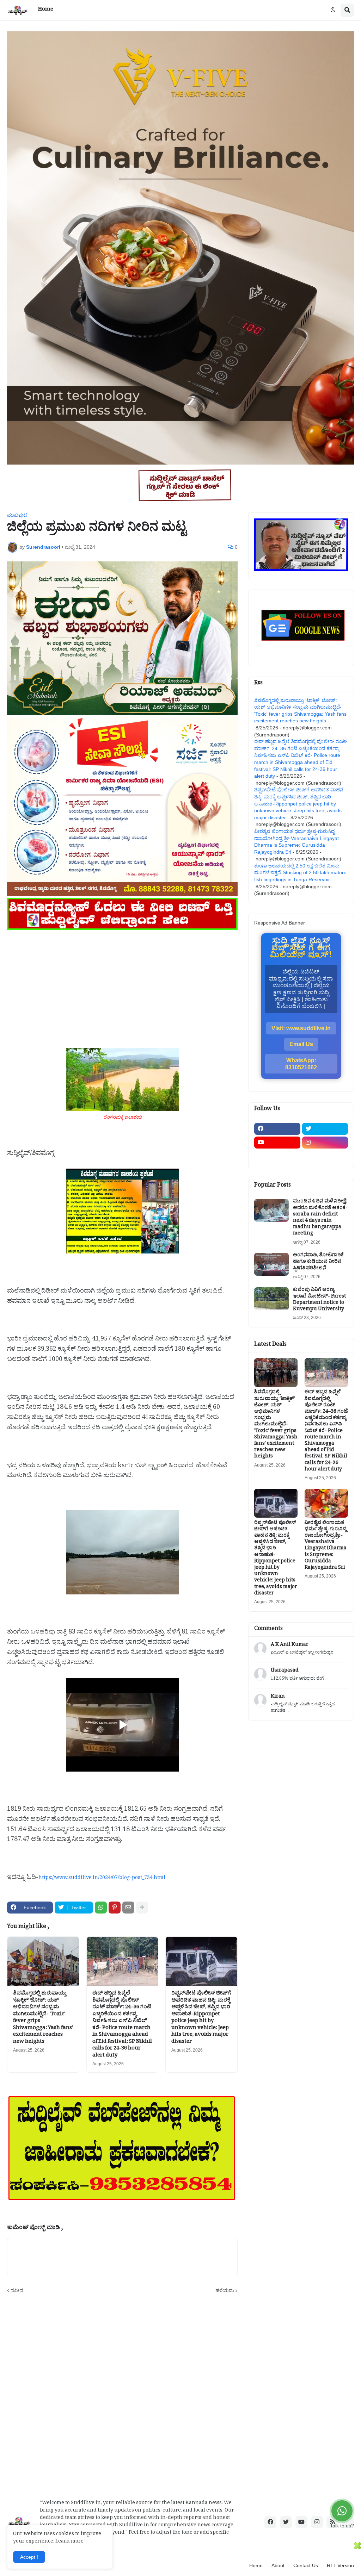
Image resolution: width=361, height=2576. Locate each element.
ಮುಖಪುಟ (17, 515)
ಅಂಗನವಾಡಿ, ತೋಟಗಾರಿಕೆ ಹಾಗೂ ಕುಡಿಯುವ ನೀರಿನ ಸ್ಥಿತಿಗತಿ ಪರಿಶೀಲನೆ (318, 1262)
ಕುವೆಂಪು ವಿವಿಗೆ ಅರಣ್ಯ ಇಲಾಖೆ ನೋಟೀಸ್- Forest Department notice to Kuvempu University (319, 1300)
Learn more (69, 2542)
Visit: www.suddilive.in (301, 1028)
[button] (333, 10)
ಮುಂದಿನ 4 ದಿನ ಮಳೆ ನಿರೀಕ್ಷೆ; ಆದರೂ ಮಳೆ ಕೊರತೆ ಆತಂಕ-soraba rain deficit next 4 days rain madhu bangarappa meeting (320, 1218)
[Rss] (277, 1156)
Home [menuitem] (46, 10)
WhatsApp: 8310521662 (301, 1064)
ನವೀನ (17, 2290)
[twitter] (325, 1129)
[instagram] (325, 1143)
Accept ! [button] (29, 2557)
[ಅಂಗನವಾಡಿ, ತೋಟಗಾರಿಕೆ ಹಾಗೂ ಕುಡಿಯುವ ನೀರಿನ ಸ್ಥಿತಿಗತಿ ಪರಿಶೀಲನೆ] (271, 1264)
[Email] (128, 1908)
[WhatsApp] (101, 1908)
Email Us (301, 1044)
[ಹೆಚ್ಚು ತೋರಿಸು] (142, 1908)
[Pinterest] (115, 1908)
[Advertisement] (122, 981)
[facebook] (277, 1129)
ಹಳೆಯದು (225, 2290)
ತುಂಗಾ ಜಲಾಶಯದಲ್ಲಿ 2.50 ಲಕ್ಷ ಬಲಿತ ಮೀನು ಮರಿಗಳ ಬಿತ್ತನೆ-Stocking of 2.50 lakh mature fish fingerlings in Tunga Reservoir (300, 873)
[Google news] (325, 1156)
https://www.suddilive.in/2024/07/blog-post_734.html (102, 1878)
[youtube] (277, 1143)
